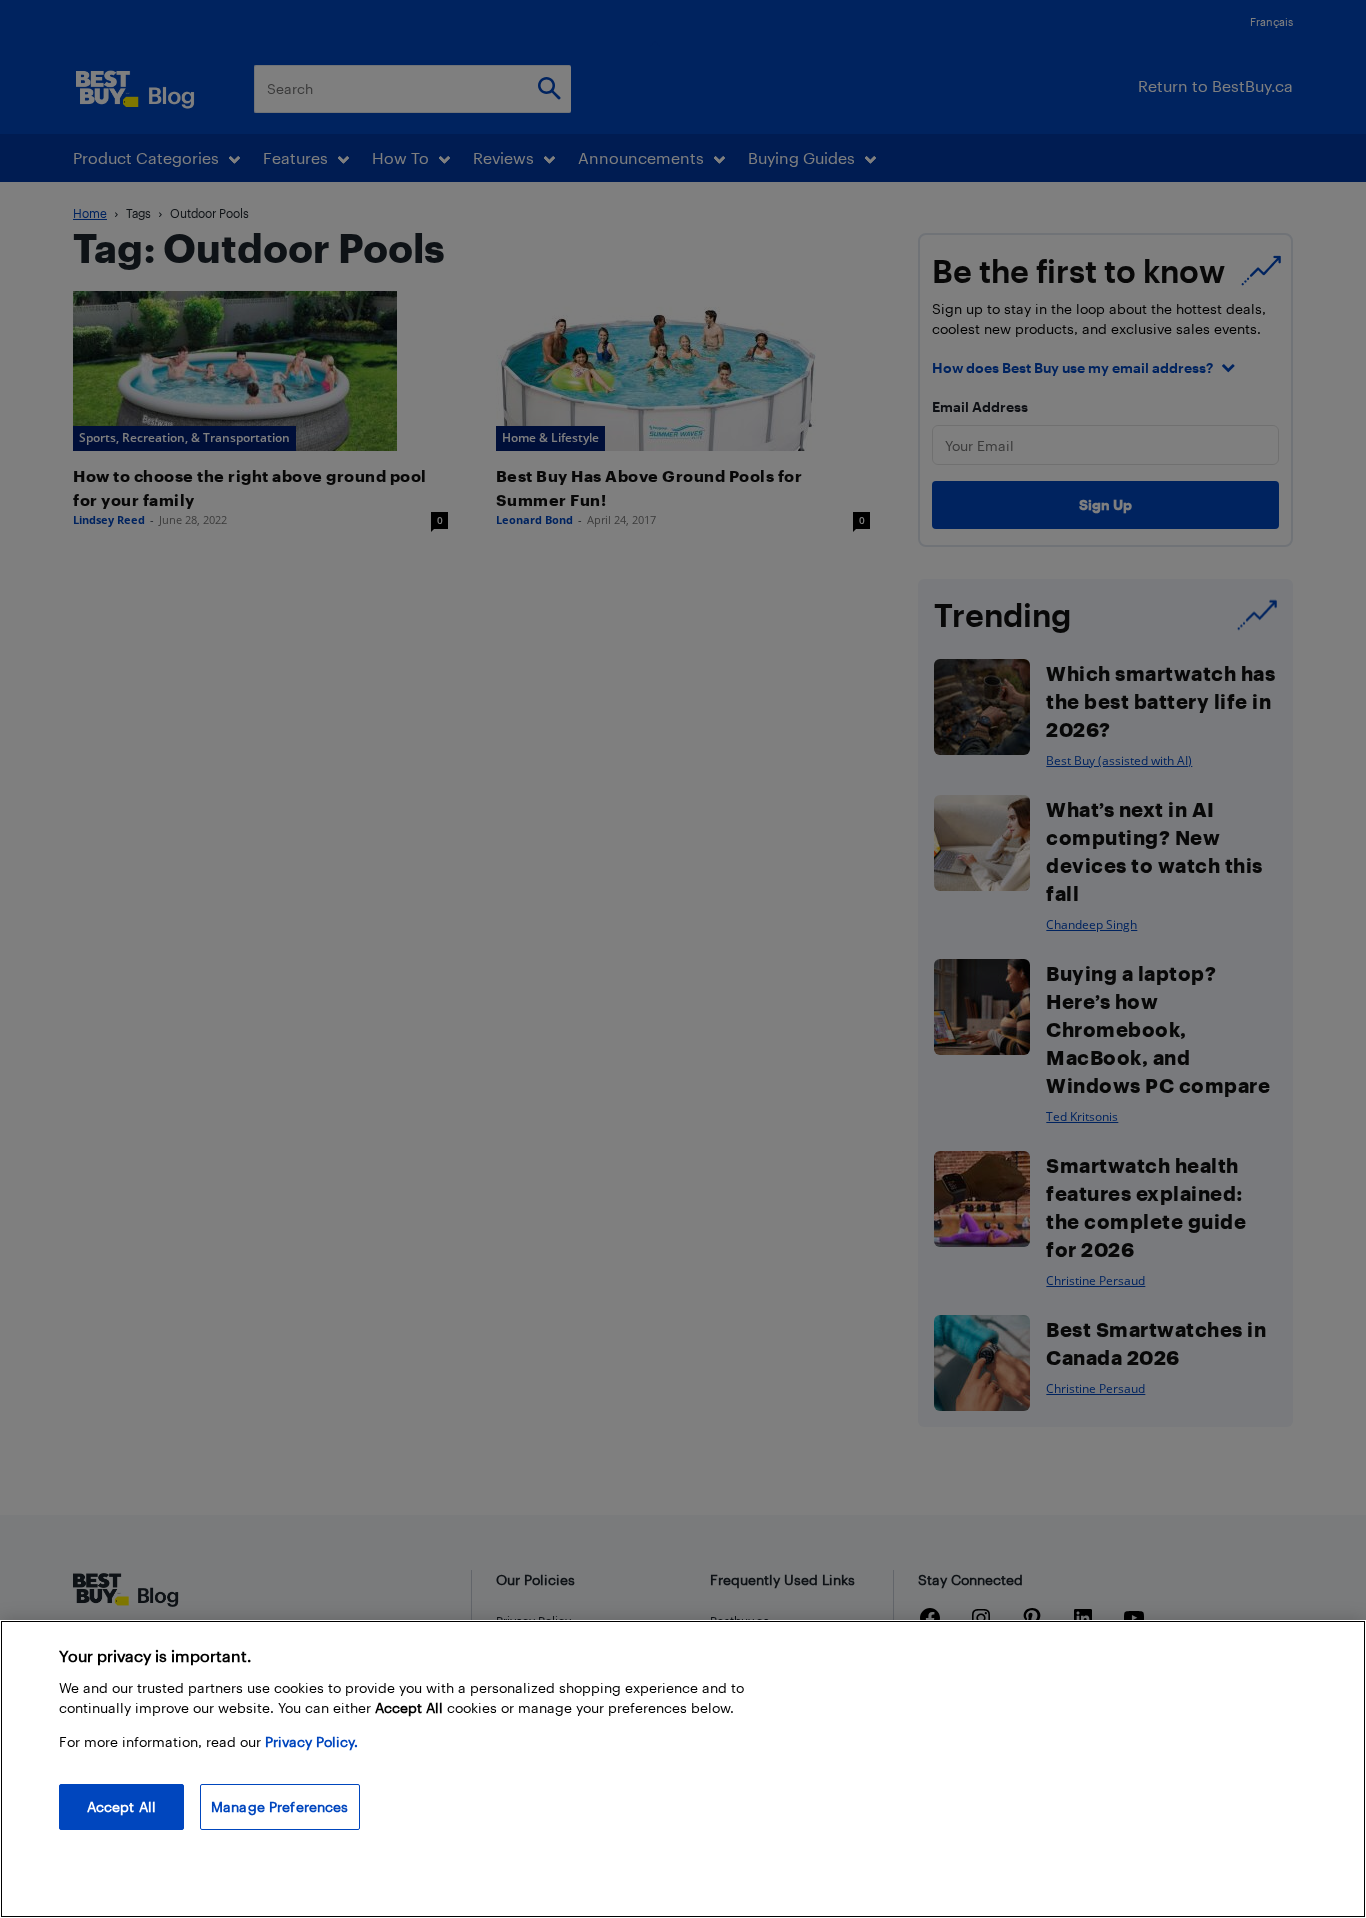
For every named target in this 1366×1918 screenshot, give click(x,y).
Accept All (121, 1806)
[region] (683, 1769)
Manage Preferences (280, 1806)
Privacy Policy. (311, 1741)
